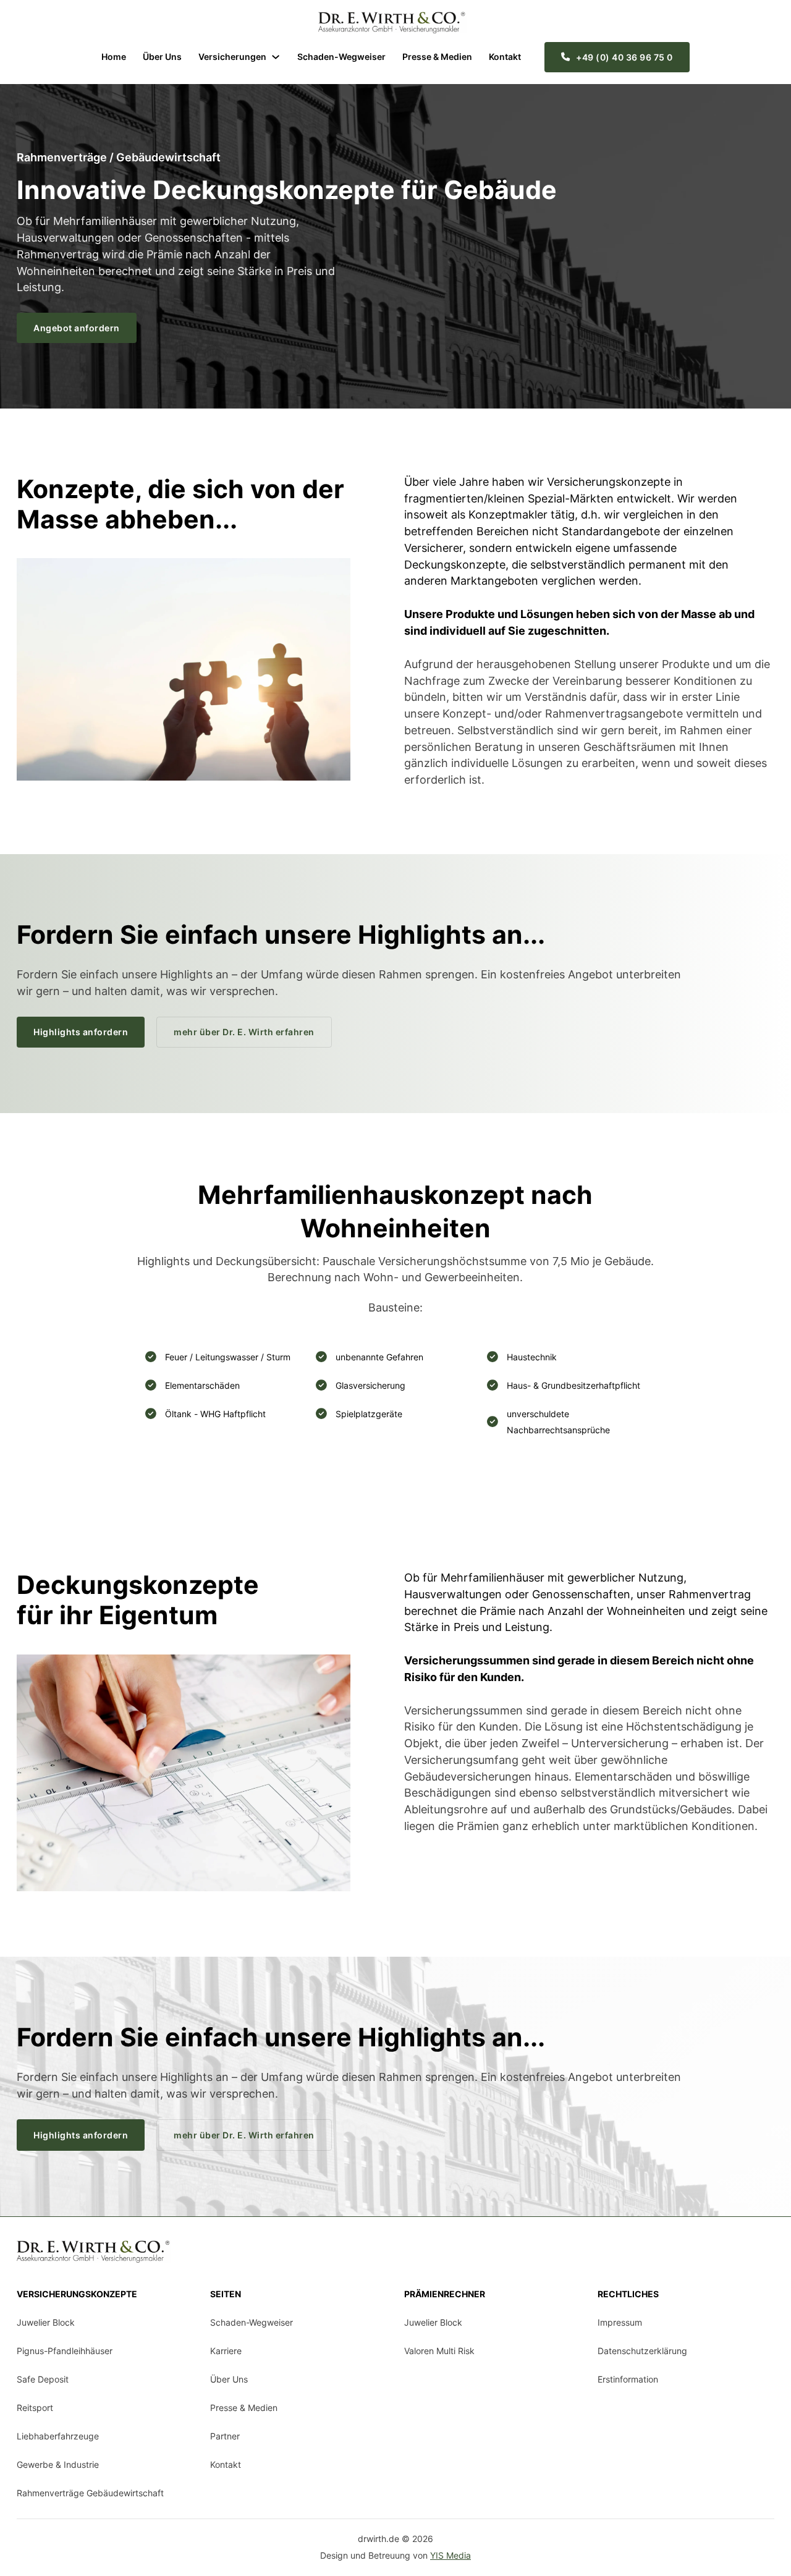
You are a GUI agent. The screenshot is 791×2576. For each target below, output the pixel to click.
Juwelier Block (46, 2322)
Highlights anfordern (81, 1032)
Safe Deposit (43, 2379)
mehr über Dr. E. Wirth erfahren (244, 1032)
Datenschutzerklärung (642, 2351)
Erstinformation (628, 2379)
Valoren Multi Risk (439, 2351)
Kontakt (505, 57)
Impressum (620, 2322)
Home (114, 57)
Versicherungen (232, 57)
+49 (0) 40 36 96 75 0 (624, 57)
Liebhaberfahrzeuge (58, 2436)
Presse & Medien (437, 57)
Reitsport (35, 2408)
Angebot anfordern (77, 328)
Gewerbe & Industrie (58, 2464)
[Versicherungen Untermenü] (276, 57)
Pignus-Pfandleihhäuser (65, 2351)
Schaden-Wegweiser (341, 57)
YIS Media (450, 2555)
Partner (225, 2436)
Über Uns (162, 57)
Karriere (226, 2351)
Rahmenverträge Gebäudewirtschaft (90, 2493)
